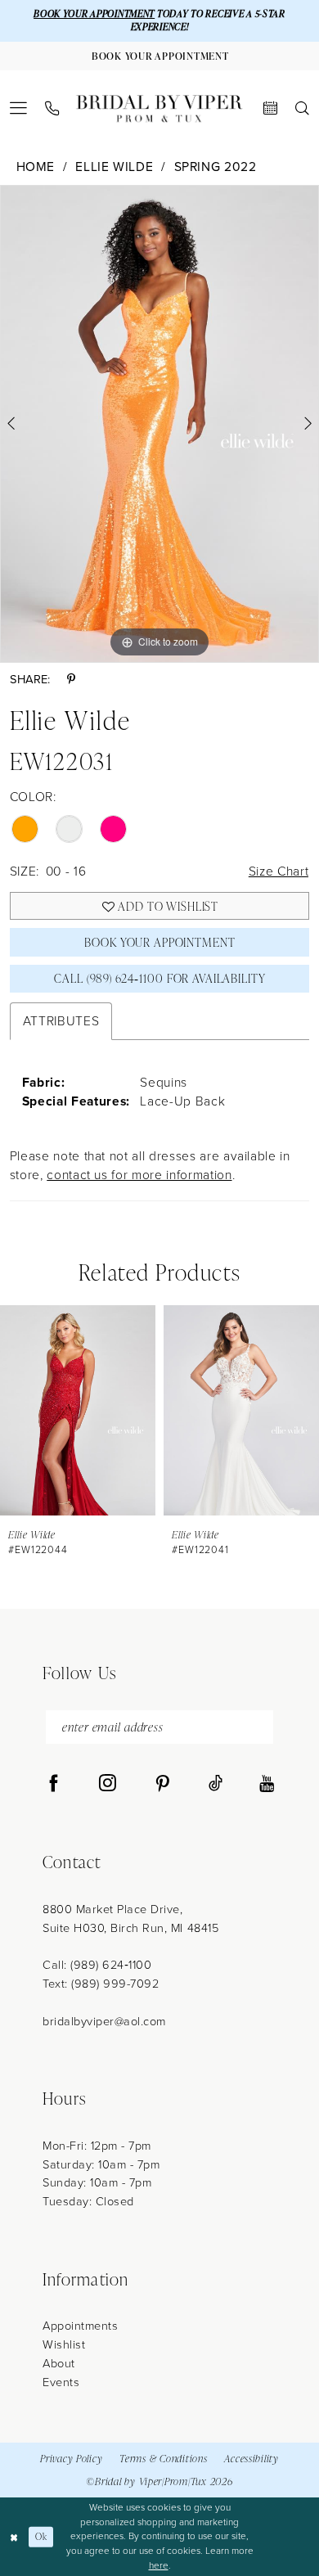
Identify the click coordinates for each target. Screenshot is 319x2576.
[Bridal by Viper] (159, 108)
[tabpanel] (159, 424)
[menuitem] (19, 108)
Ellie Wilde (114, 167)
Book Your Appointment (159, 942)
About (59, 2363)
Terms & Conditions (163, 2459)
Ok (41, 2536)
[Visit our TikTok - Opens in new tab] (216, 1784)
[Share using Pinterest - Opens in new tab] (71, 680)
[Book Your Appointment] (270, 108)
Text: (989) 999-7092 (101, 1984)
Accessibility (252, 2459)
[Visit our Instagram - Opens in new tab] (108, 1784)
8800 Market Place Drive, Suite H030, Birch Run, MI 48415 (130, 1918)
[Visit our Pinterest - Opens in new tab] (162, 1784)
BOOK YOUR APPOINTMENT (94, 14)
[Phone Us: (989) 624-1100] (52, 109)
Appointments (80, 2326)
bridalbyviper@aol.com (104, 2021)
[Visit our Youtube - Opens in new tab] (267, 1784)
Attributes (61, 1021)
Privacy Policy (71, 2459)
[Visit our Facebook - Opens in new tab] (54, 1784)
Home (36, 167)
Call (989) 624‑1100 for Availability (159, 978)
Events (61, 2382)
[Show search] (302, 108)
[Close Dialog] (14, 2536)
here (159, 2565)
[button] (19, 108)
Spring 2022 (216, 167)
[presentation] (78, 1410)
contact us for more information (139, 1175)
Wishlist (64, 2344)
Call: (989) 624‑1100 (97, 1965)
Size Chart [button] (279, 871)
